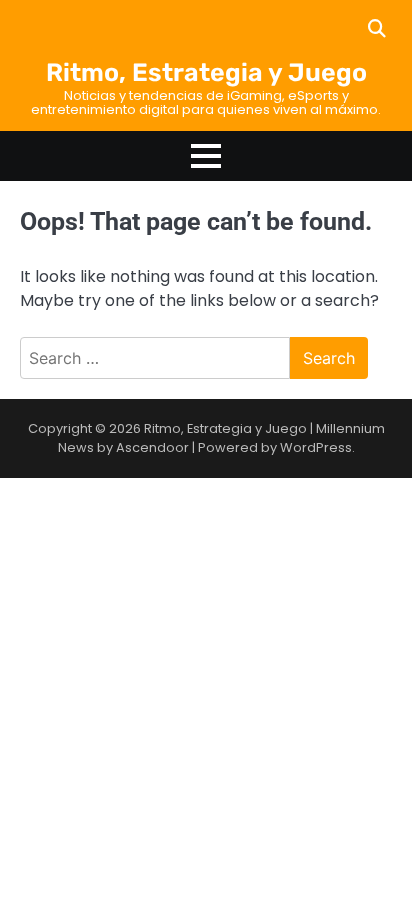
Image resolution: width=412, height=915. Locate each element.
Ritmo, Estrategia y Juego (206, 72)
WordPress (316, 447)
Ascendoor (152, 447)
